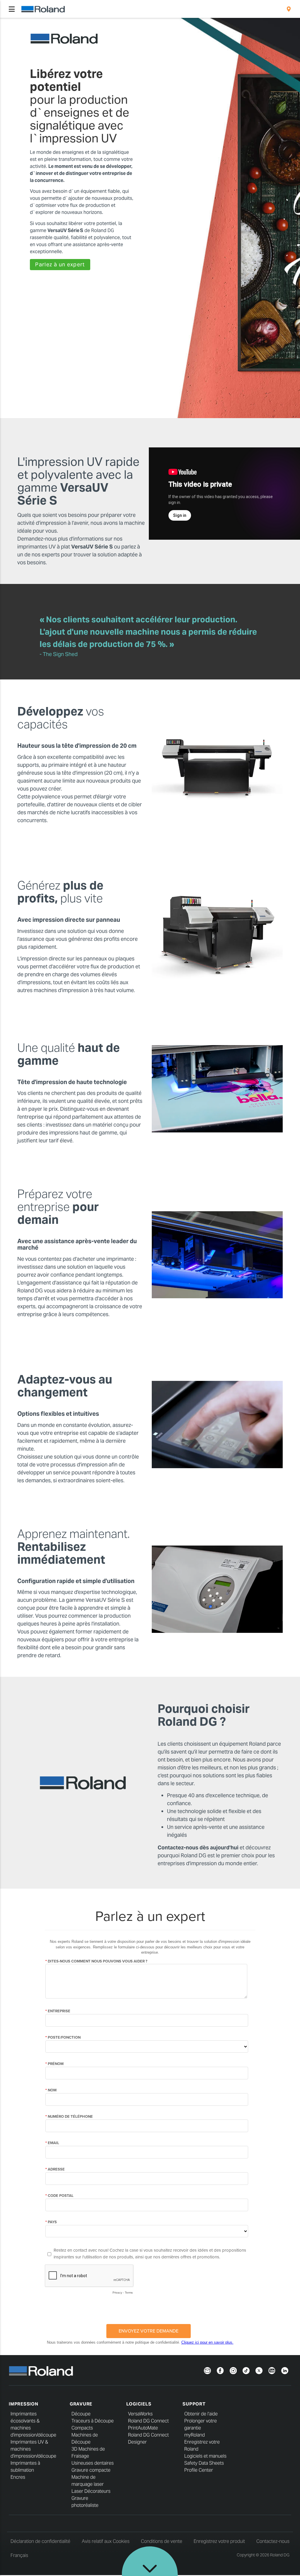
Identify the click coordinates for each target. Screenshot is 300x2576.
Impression (24, 2404)
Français (19, 2555)
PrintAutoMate (143, 2428)
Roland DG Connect (148, 2421)
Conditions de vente (162, 2541)
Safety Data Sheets (204, 2463)
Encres (18, 2477)
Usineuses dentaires (93, 2463)
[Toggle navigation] (12, 9)
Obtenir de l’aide (201, 2414)
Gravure (81, 2404)
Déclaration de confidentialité (40, 2541)
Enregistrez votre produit (219, 2541)
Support (194, 2404)
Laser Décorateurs (91, 2491)
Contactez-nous (273, 2541)
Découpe (81, 2414)
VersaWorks (140, 2414)
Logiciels (139, 2404)
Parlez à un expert (60, 264)
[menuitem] (289, 9)
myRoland (195, 2435)
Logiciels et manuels (205, 2456)
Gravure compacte (91, 2470)
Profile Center (199, 2470)
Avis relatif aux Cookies (106, 2541)
